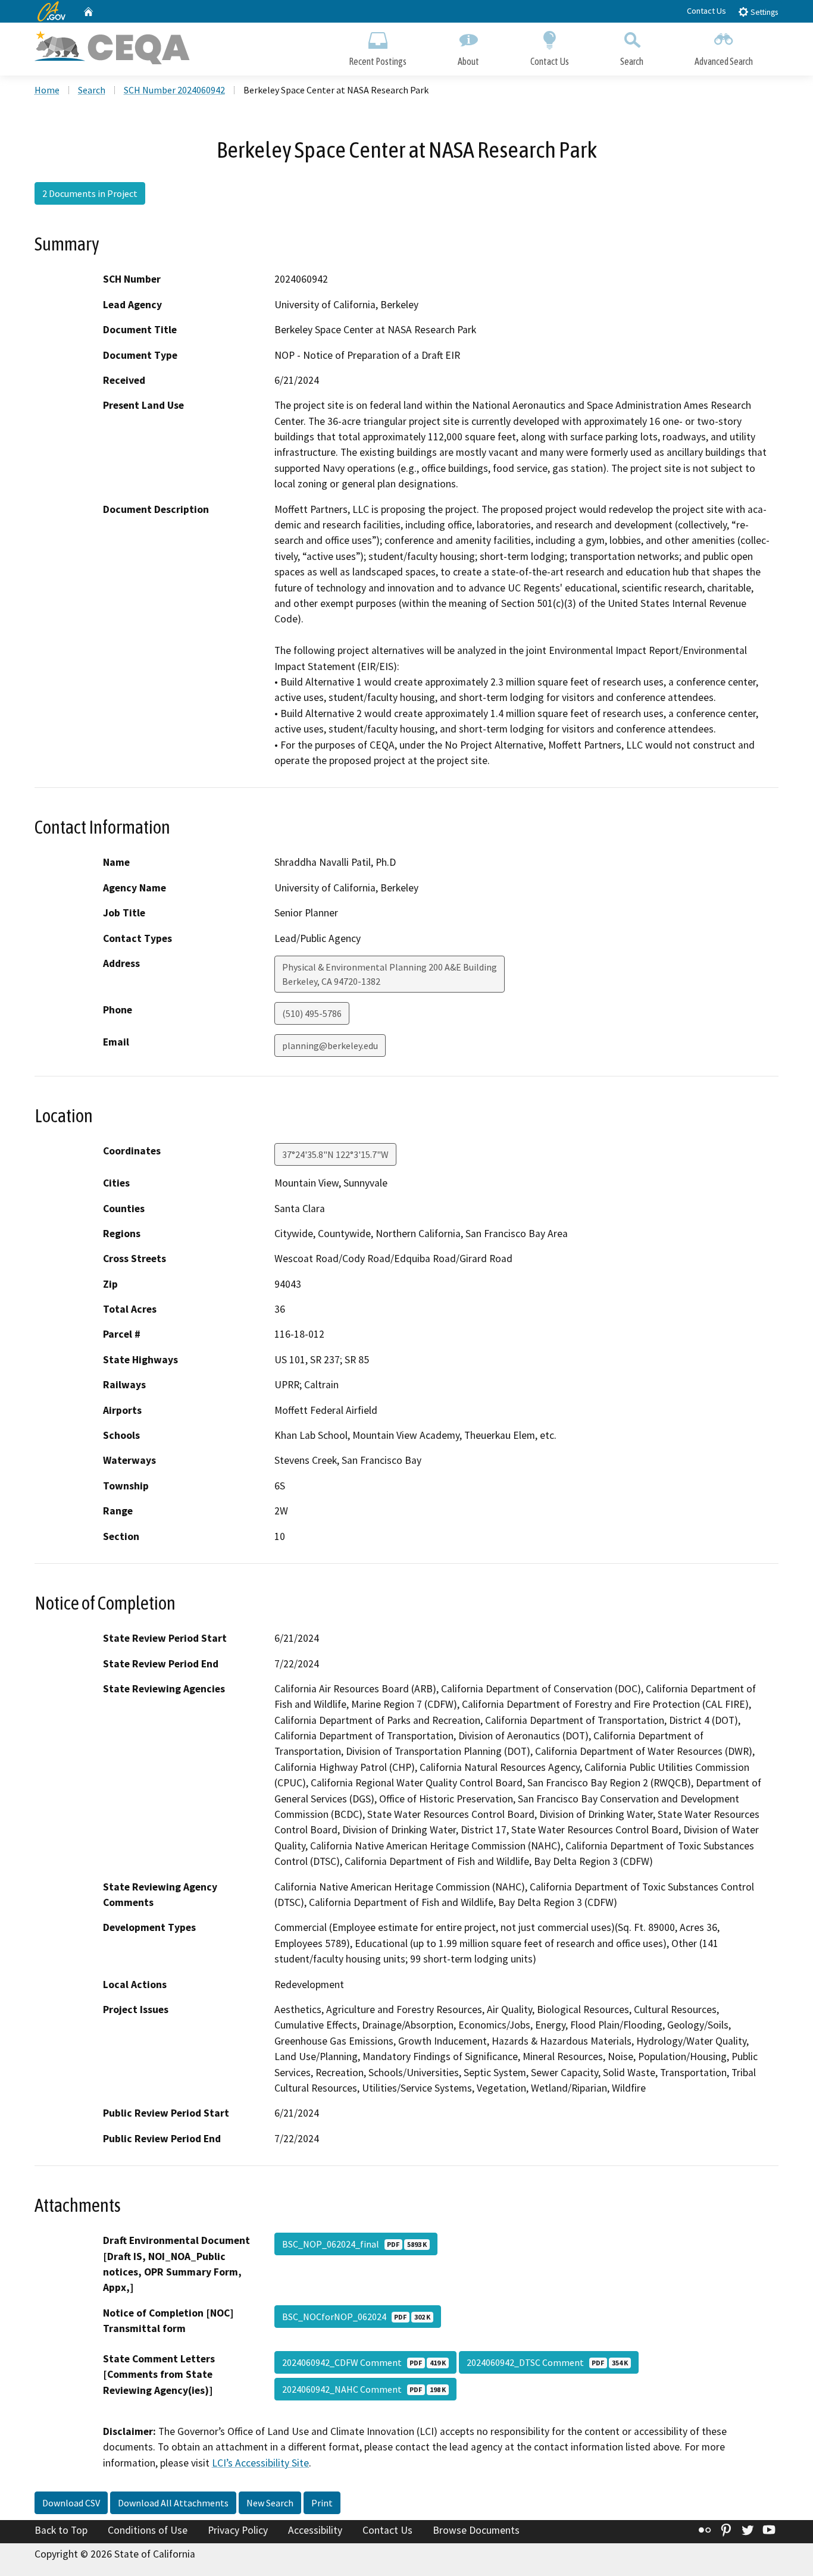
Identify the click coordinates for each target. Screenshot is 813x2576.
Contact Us (706, 11)
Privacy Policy (238, 2530)
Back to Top (61, 2530)
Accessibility (315, 2530)
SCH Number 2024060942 (174, 90)
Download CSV (71, 2503)
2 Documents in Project (90, 193)
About (468, 61)
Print (322, 2503)
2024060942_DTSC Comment (547, 2362)
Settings (763, 12)
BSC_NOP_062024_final (354, 2244)
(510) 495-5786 (312, 1013)
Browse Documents (476, 2530)
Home (47, 90)
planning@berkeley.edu (330, 1046)
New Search (270, 2503)
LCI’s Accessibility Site (260, 2463)
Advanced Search (724, 61)
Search (632, 61)
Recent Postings (378, 61)
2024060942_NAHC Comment (364, 2389)
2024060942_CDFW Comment (364, 2362)
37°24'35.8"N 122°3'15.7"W (335, 1154)
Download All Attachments (173, 2503)
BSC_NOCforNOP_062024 (356, 2317)
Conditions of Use (148, 2530)
